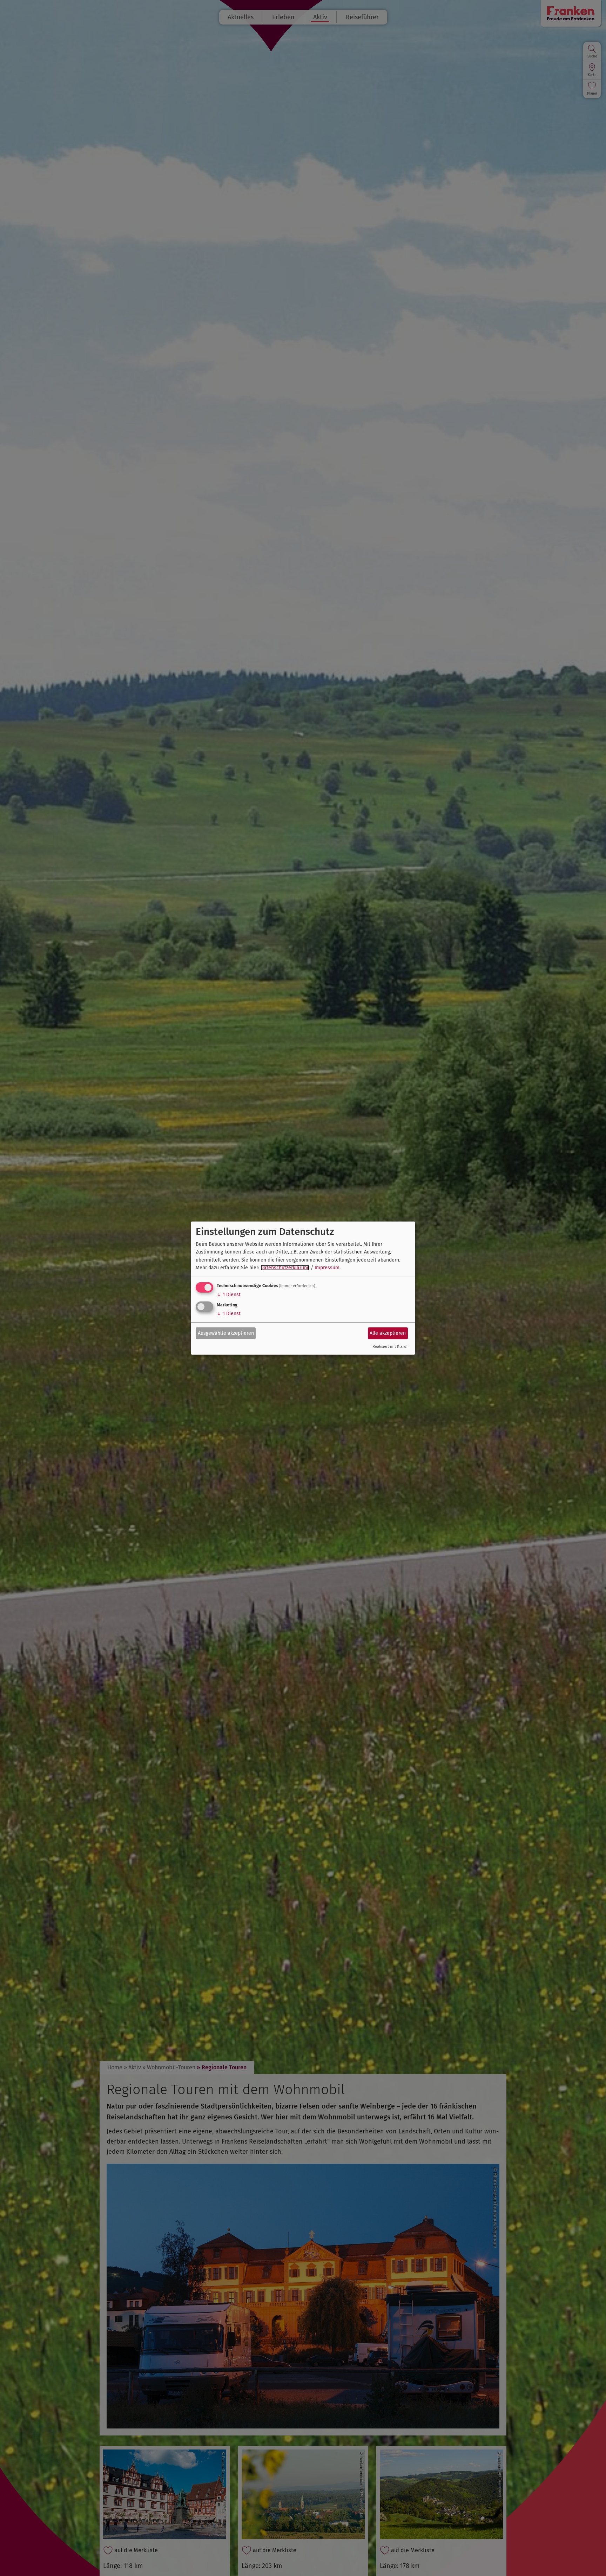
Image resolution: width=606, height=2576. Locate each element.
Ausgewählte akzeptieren (226, 1333)
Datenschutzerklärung (285, 1268)
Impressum (327, 1268)
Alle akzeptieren (388, 1333)
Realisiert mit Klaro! (390, 1347)
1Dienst (229, 1295)
